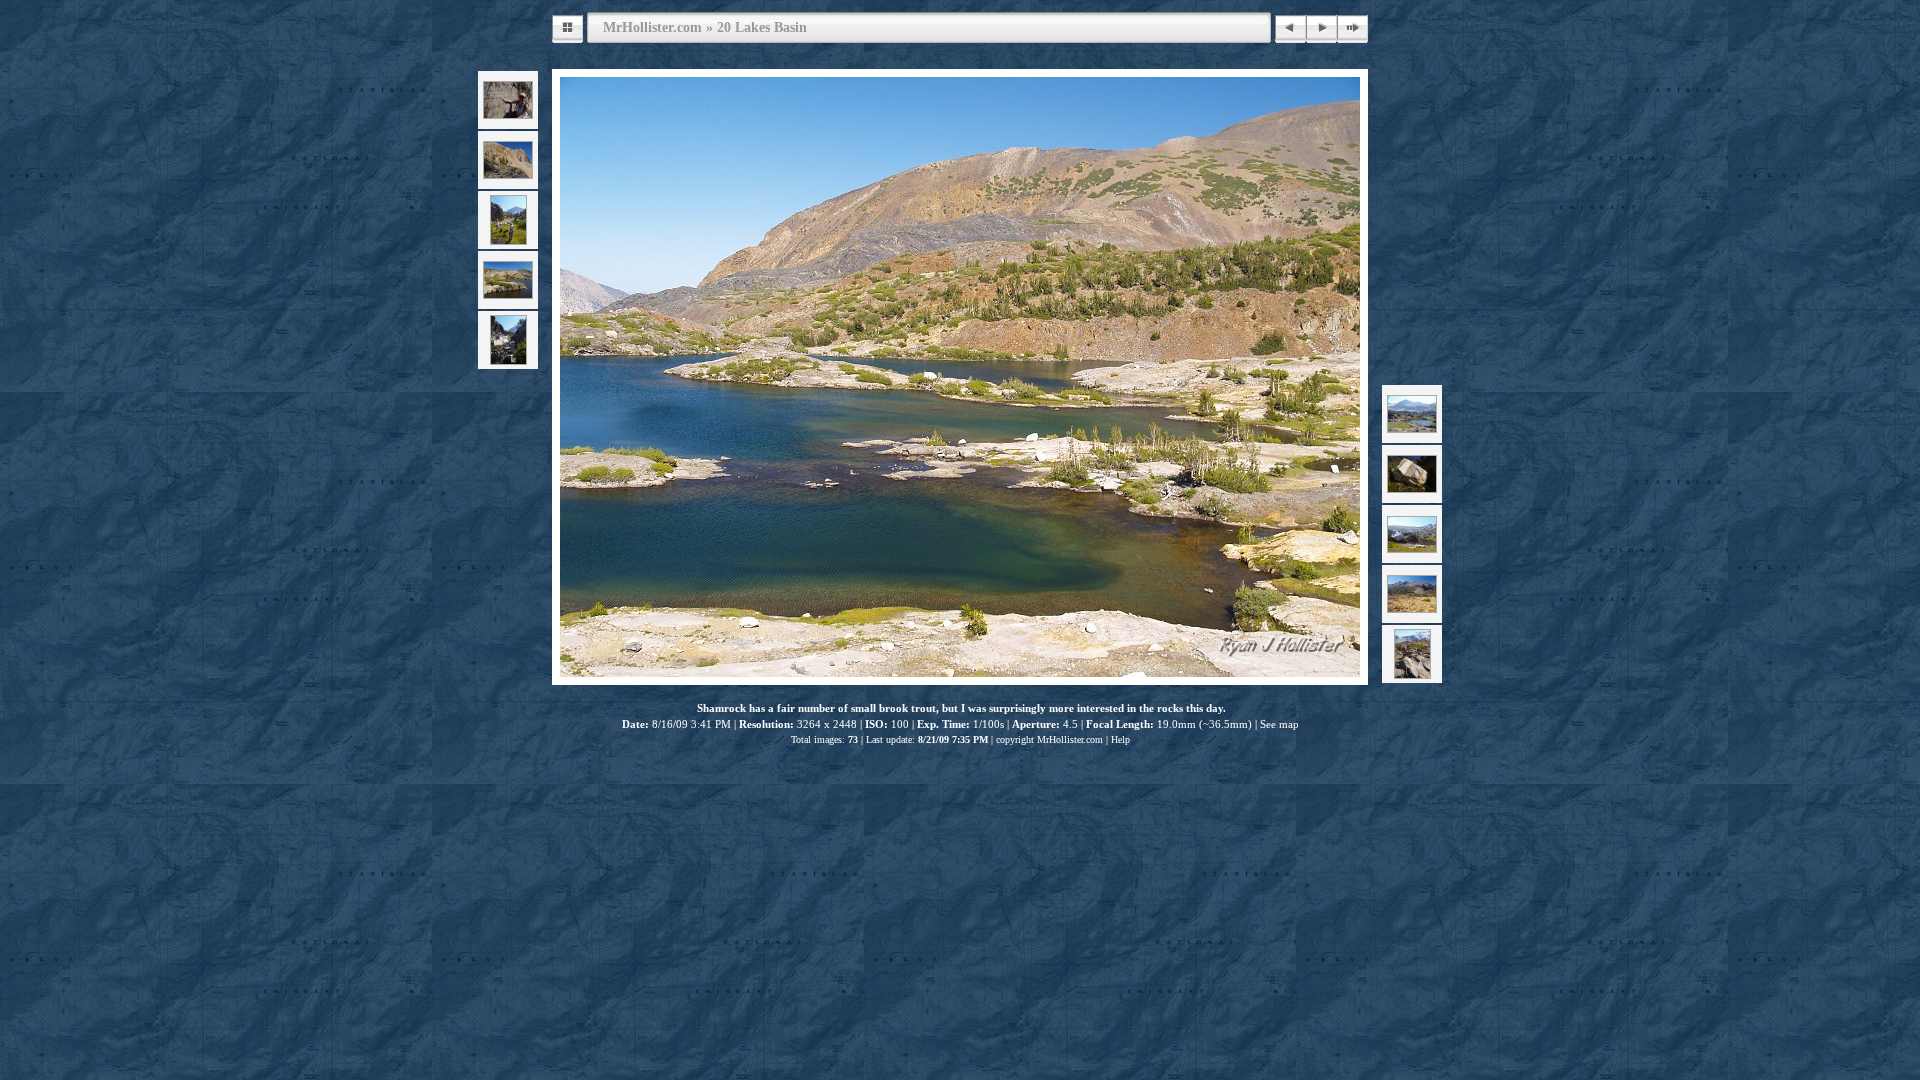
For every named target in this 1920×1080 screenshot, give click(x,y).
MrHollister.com (652, 27)
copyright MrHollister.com (1049, 739)
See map (1279, 724)
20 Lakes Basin (762, 27)
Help (1120, 739)
